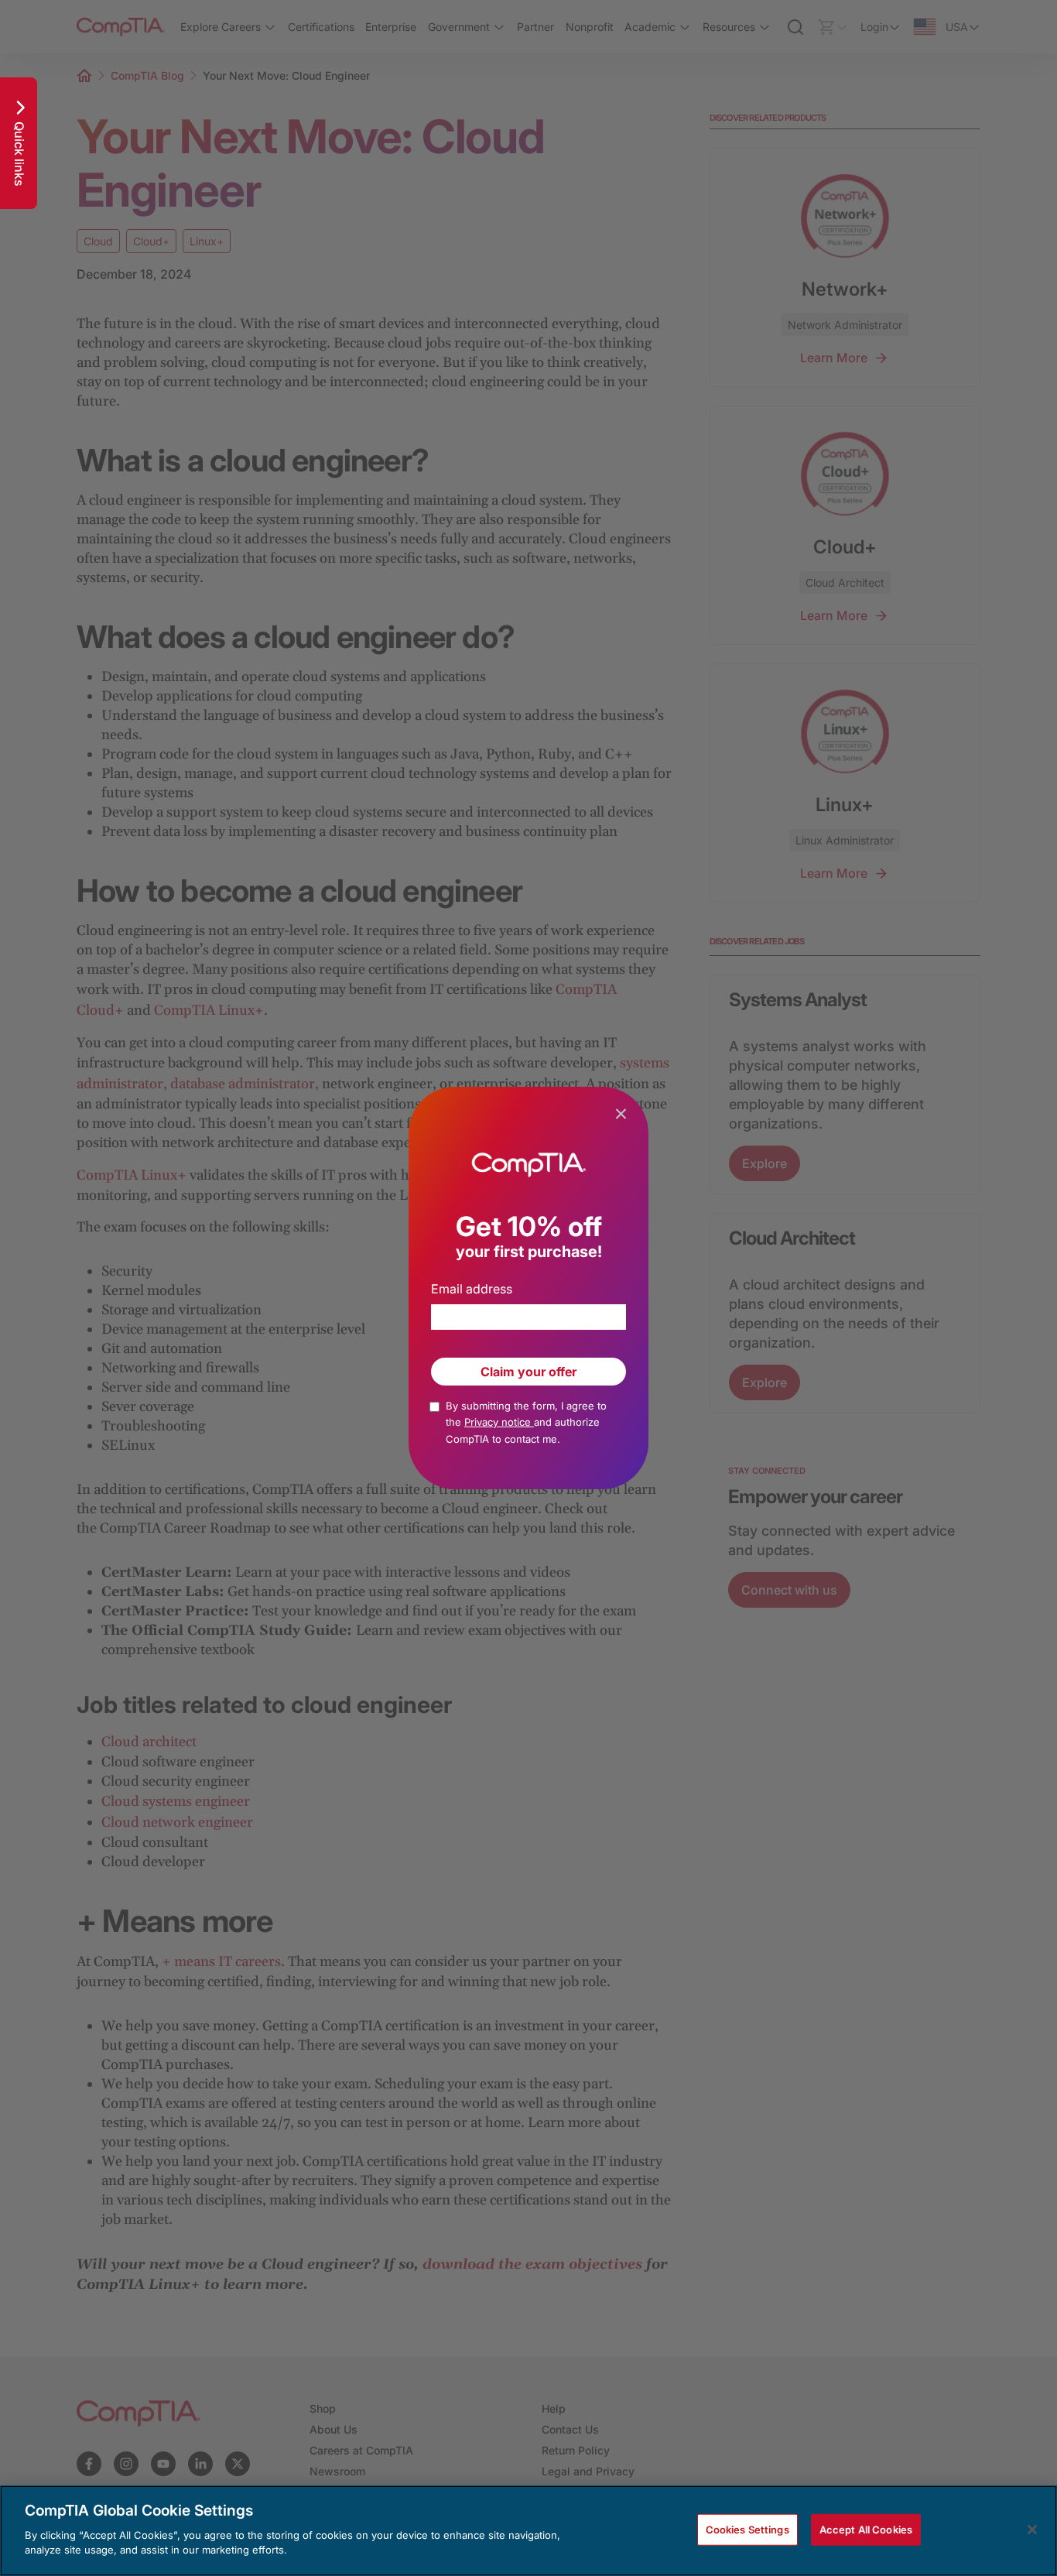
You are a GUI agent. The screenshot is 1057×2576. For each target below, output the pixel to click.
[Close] (1032, 2530)
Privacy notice (499, 1422)
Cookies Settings (747, 2529)
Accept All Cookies (866, 2529)
